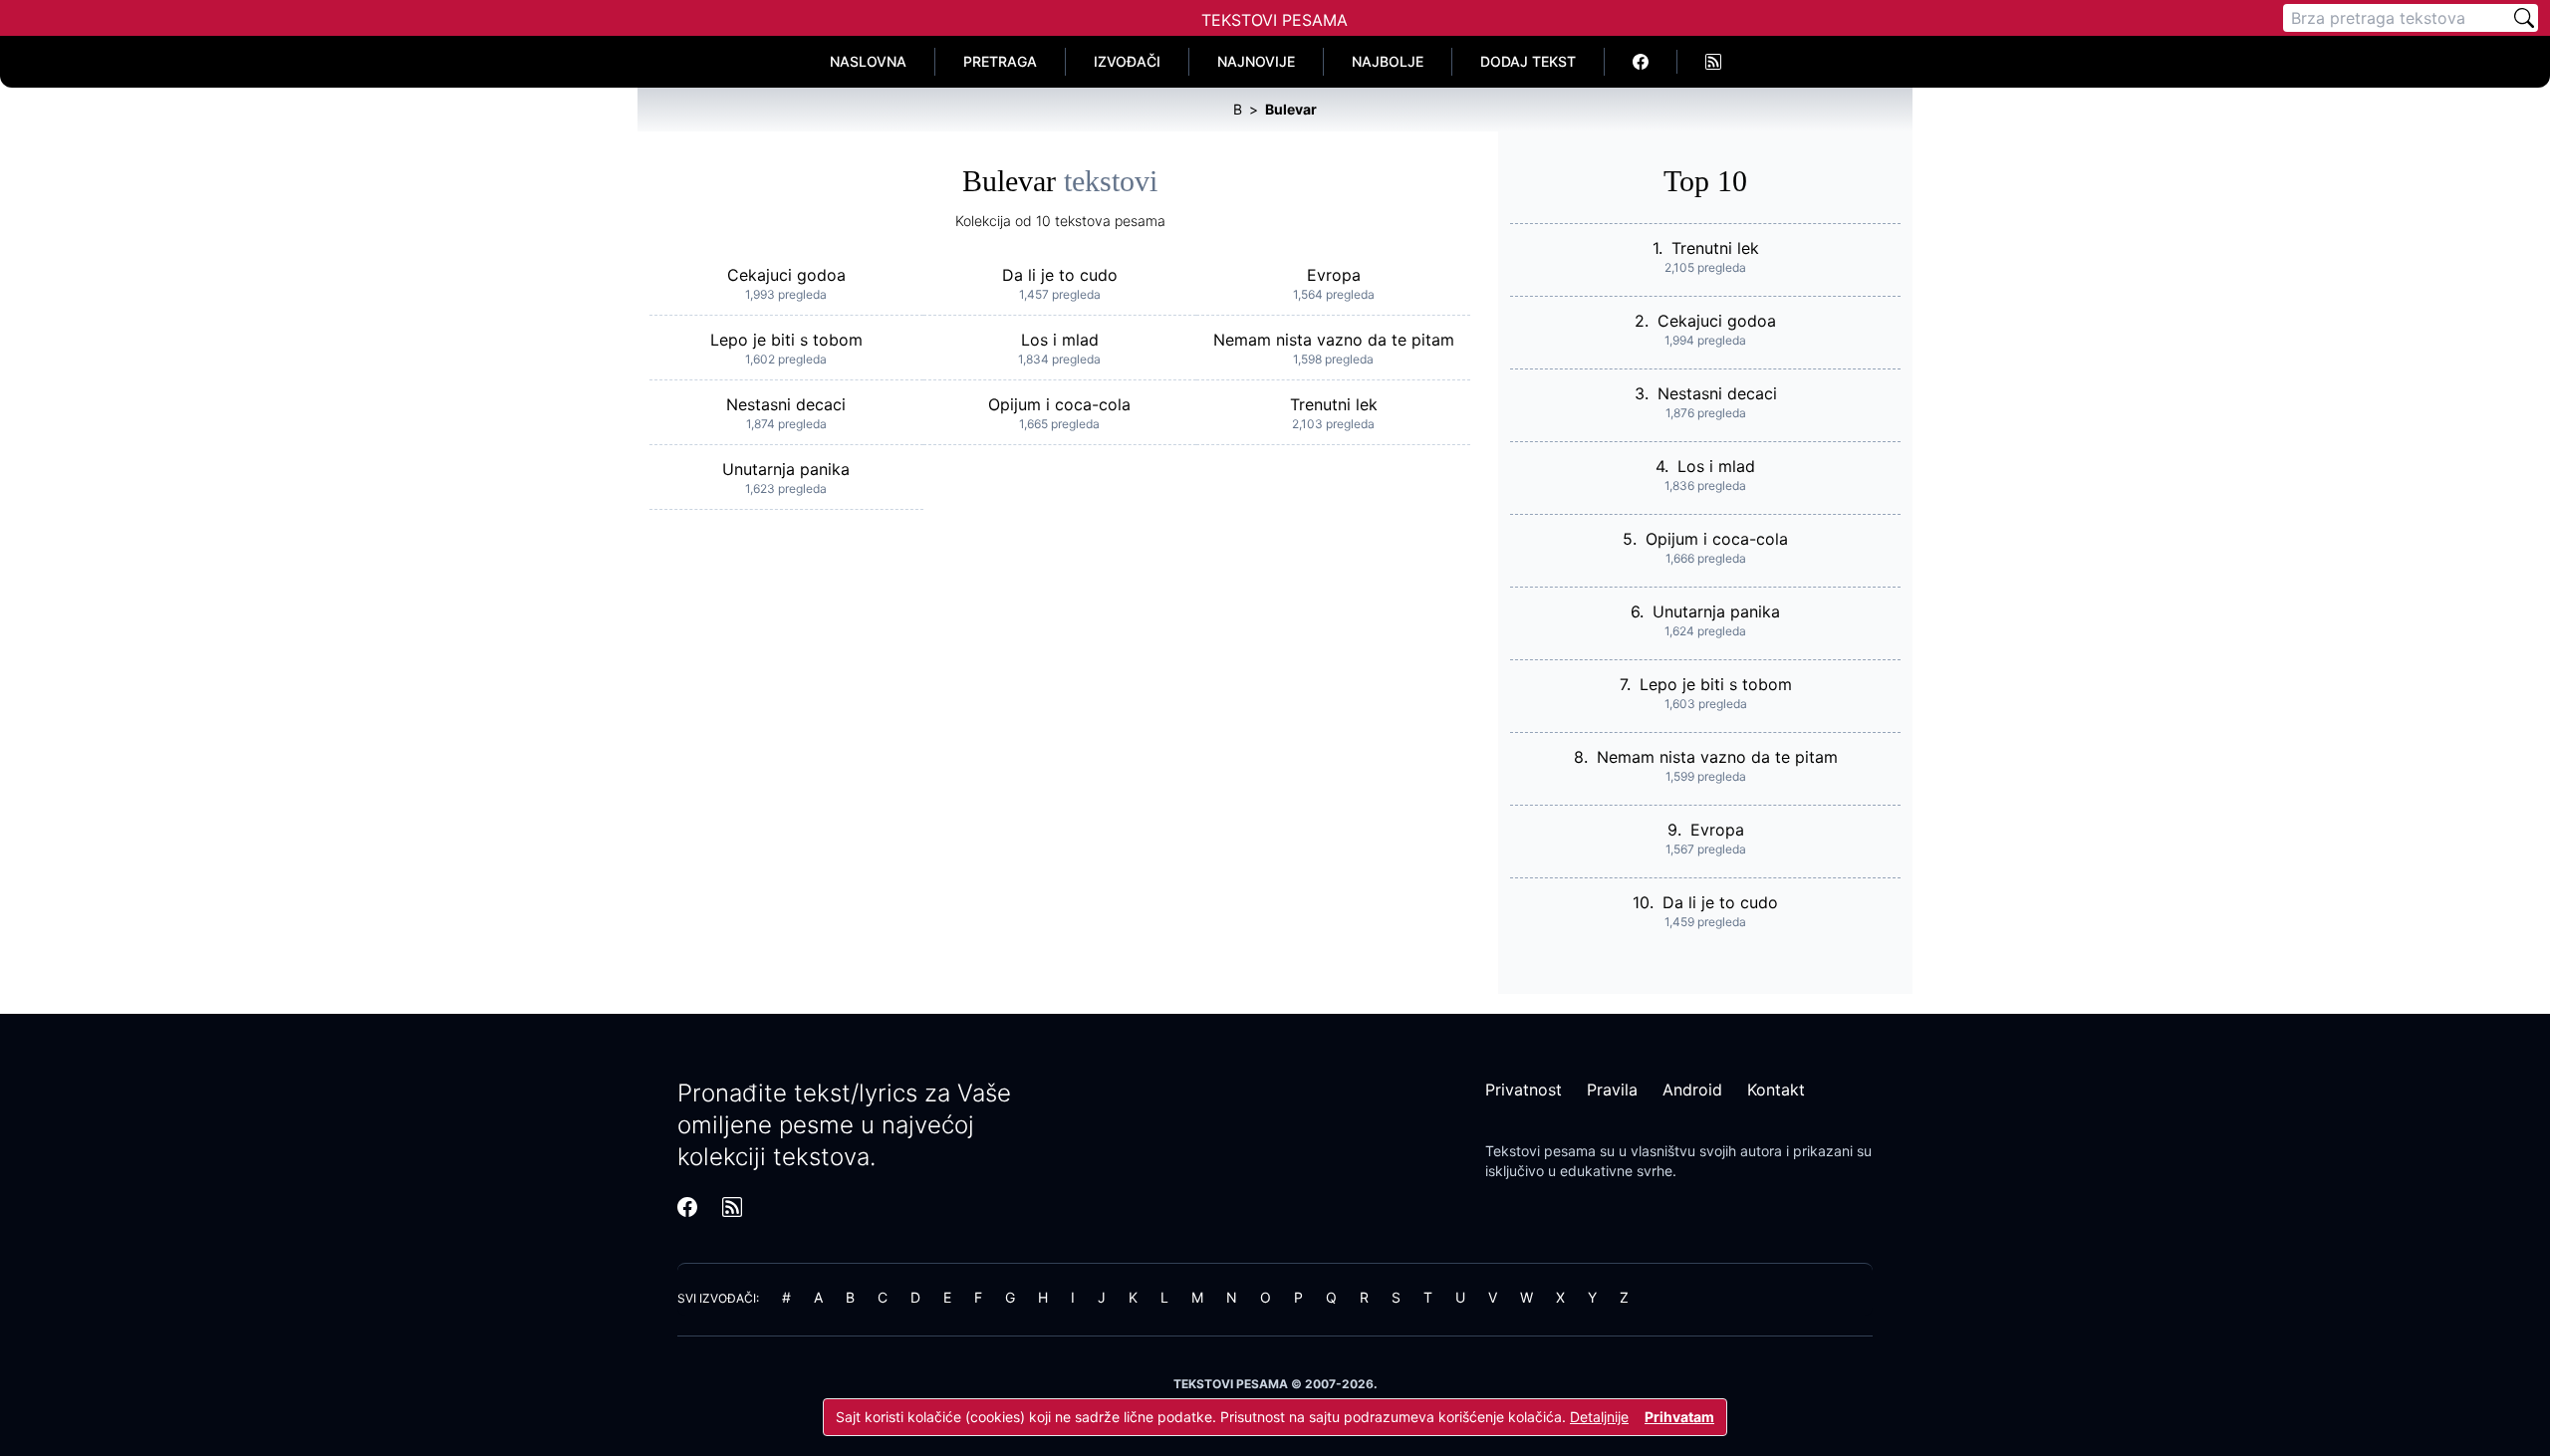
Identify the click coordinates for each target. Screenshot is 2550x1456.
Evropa (1334, 275)
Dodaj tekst (1528, 61)
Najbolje (1388, 61)
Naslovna (868, 61)
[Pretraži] (2524, 18)
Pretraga (1000, 61)
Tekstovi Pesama (1275, 20)
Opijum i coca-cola (1059, 404)
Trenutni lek (1334, 404)
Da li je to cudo (1060, 275)
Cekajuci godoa (786, 275)
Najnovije (1256, 61)
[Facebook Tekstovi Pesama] (1641, 62)
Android (1692, 1090)
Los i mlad (1060, 340)
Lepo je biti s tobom (786, 340)
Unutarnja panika (786, 469)
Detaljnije (1599, 1417)
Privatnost (1524, 1090)
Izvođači (1127, 61)
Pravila (1612, 1090)
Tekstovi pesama (1540, 1151)
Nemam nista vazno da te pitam (1334, 340)
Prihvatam (1679, 1417)
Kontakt (1776, 1090)
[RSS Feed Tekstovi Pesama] (1713, 62)
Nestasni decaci (786, 404)
